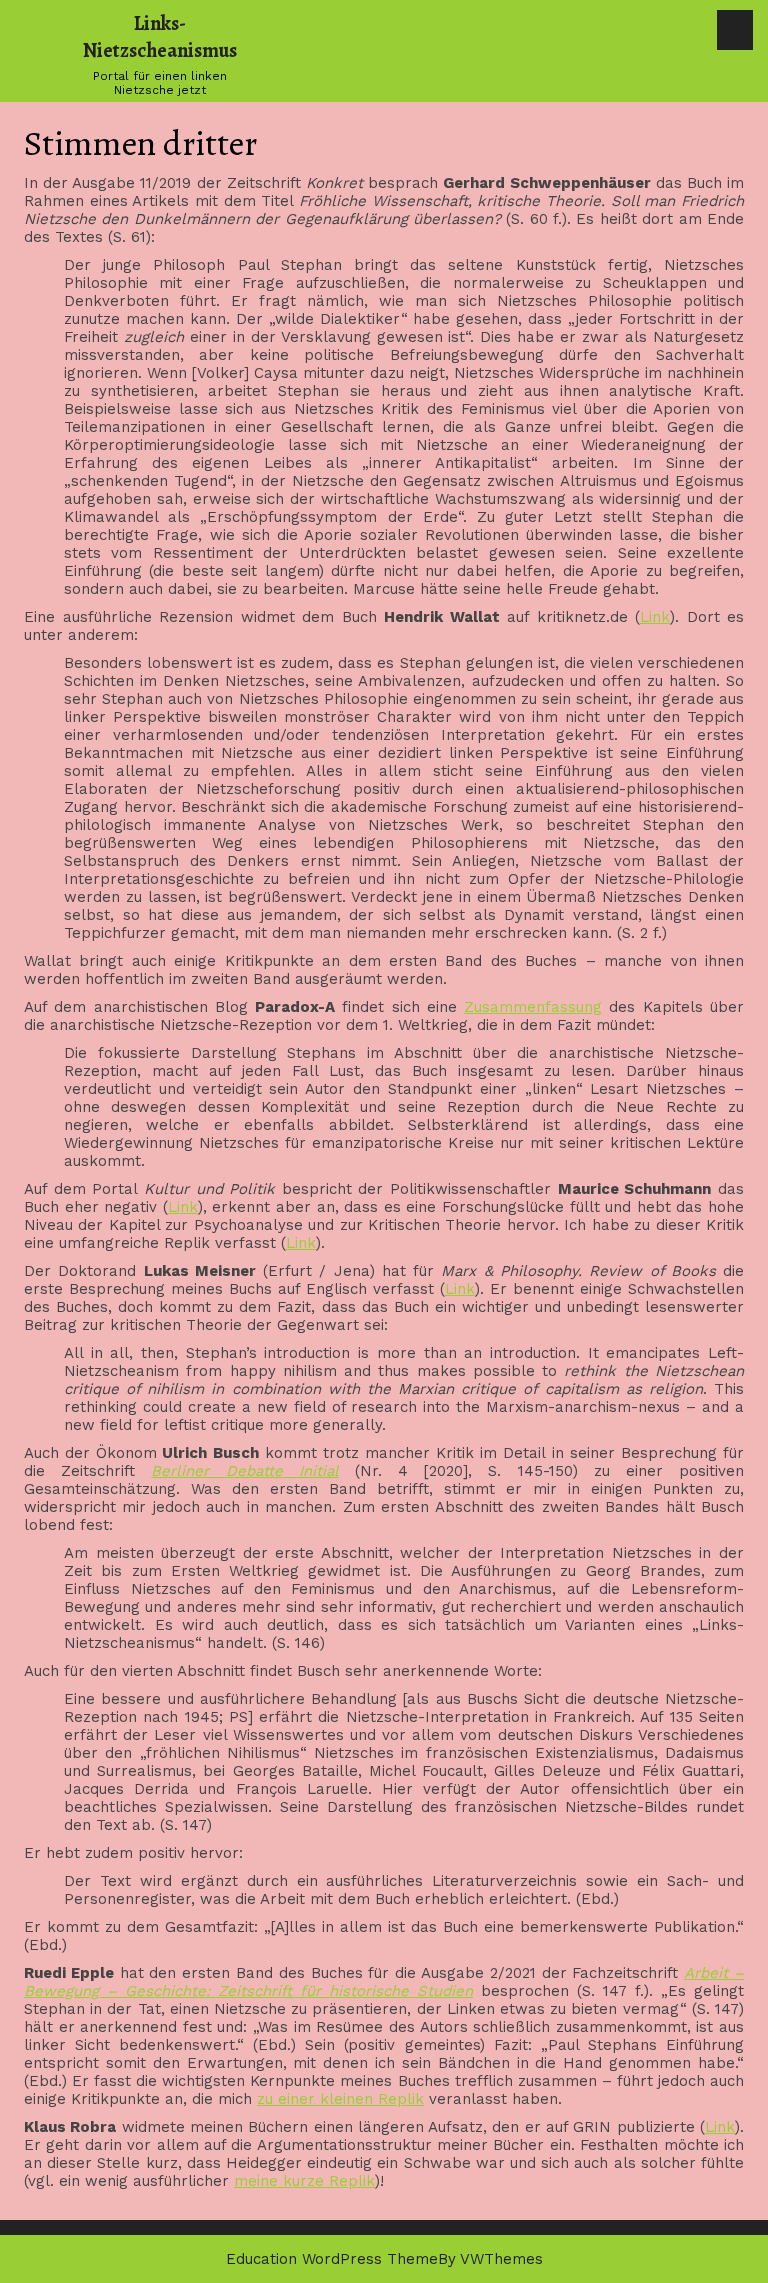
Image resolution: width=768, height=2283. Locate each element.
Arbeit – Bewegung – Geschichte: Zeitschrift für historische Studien (384, 1982)
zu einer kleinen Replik (340, 2099)
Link (655, 617)
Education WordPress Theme (332, 2259)
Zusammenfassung (533, 1007)
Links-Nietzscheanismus (160, 37)
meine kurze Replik (304, 2181)
